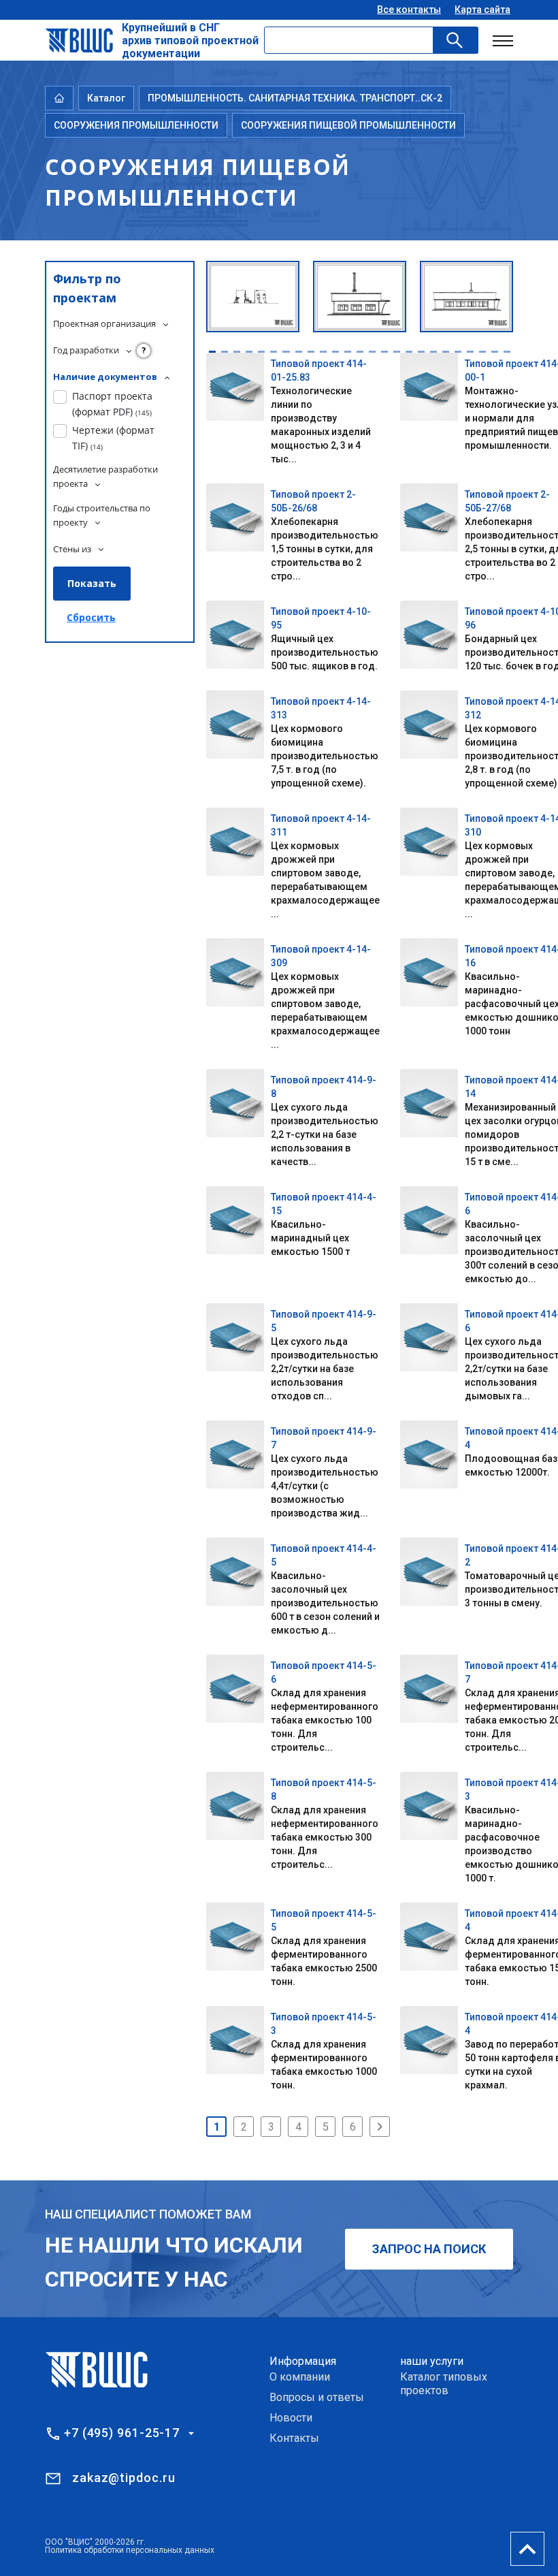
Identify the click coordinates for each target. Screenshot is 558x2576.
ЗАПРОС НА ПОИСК (429, 2249)
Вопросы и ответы (317, 2397)
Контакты (294, 2438)
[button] (212, 352)
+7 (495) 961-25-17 (122, 2433)
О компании (300, 2377)
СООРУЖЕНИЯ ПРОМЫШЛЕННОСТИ (136, 125)
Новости (291, 2418)
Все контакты (409, 10)
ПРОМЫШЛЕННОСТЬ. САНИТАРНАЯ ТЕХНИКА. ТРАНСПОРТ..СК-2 (295, 98)
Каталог (106, 98)
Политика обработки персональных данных (130, 2550)
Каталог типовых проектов (444, 2384)
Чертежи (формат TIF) (113, 438)
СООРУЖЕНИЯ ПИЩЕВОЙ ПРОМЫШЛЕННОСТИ (348, 125)
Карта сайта (482, 10)
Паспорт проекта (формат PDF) (112, 403)
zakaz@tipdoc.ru (124, 2478)
